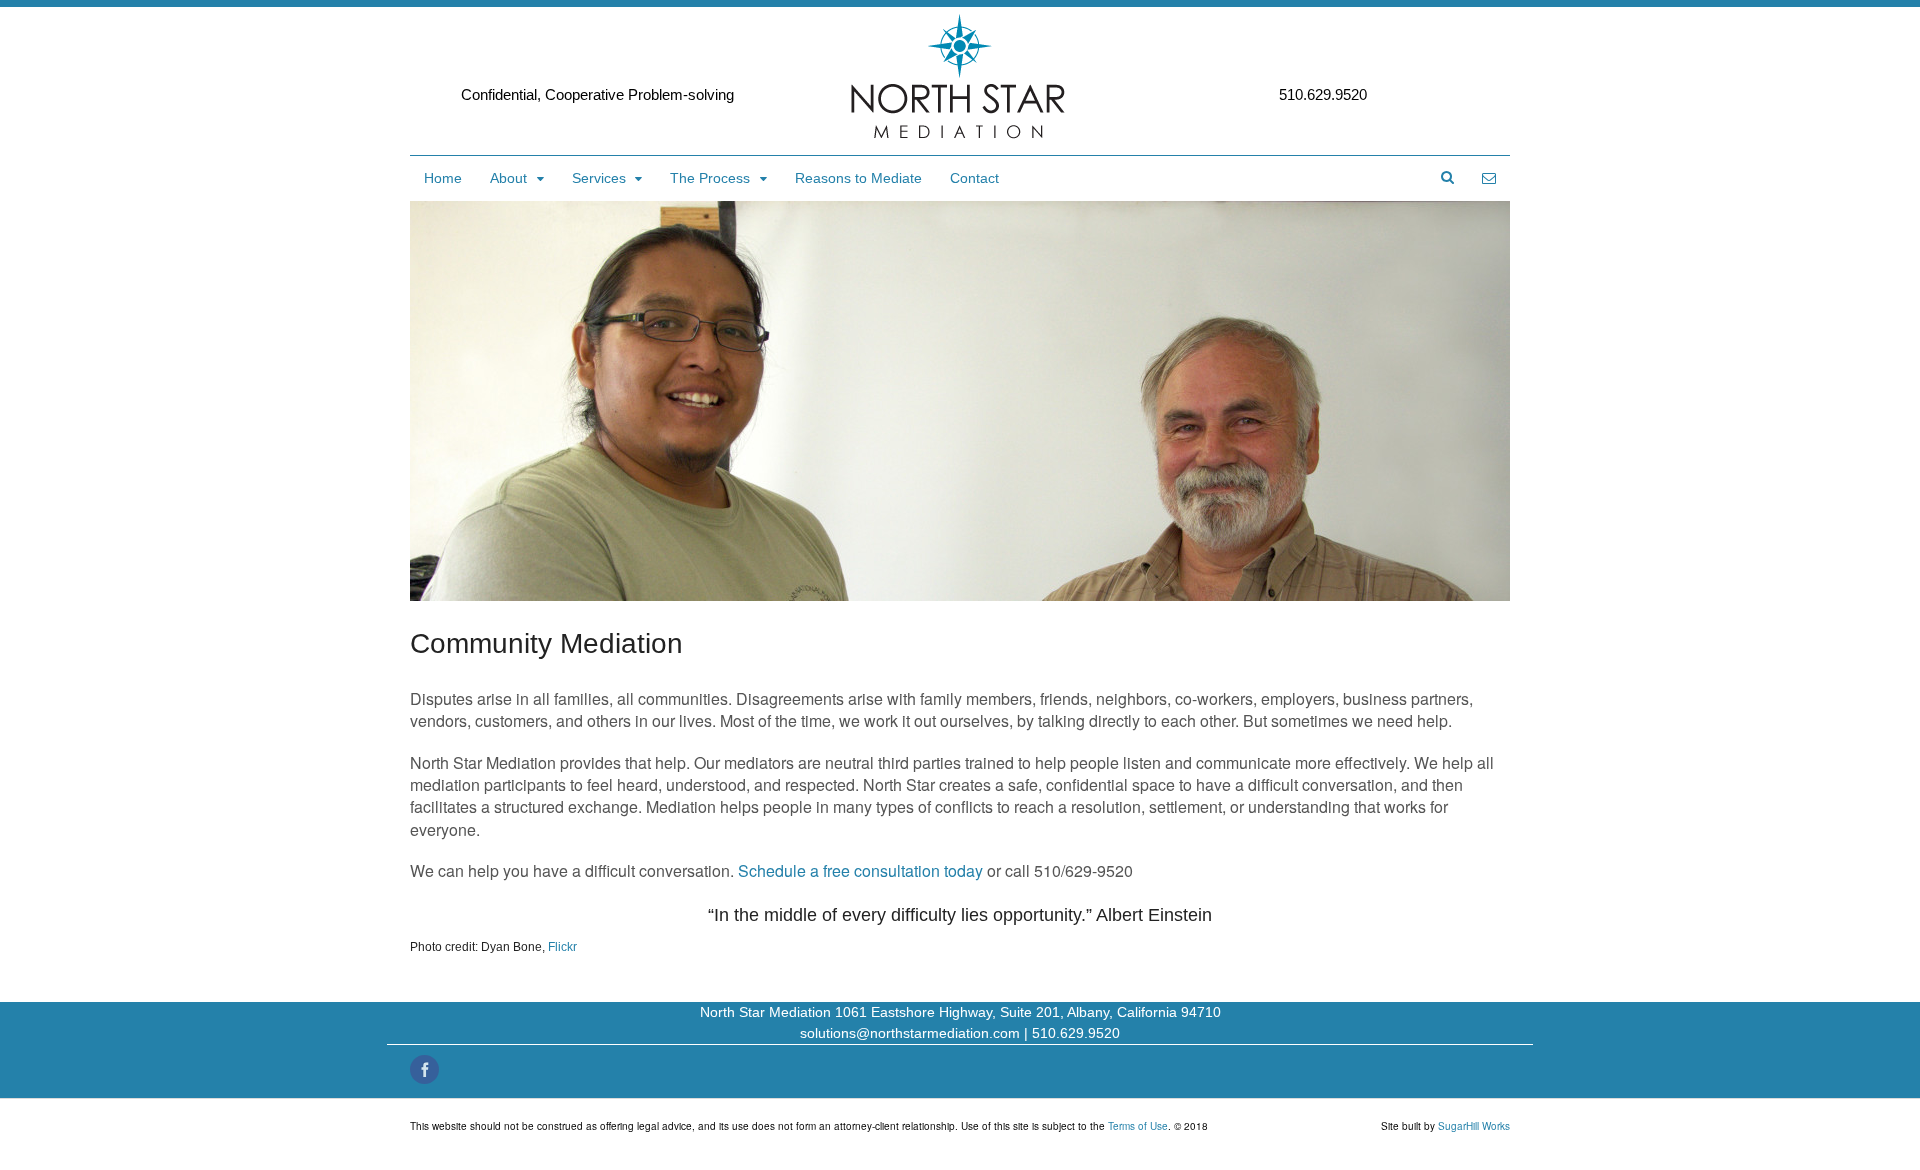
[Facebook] (426, 1070)
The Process (710, 178)
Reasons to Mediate (858, 178)
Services (599, 178)
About (508, 178)
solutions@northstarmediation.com (910, 1033)
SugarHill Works (1474, 1126)
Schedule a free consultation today (860, 870)
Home (443, 178)
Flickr (562, 947)
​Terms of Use (1138, 1126)
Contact (974, 178)
